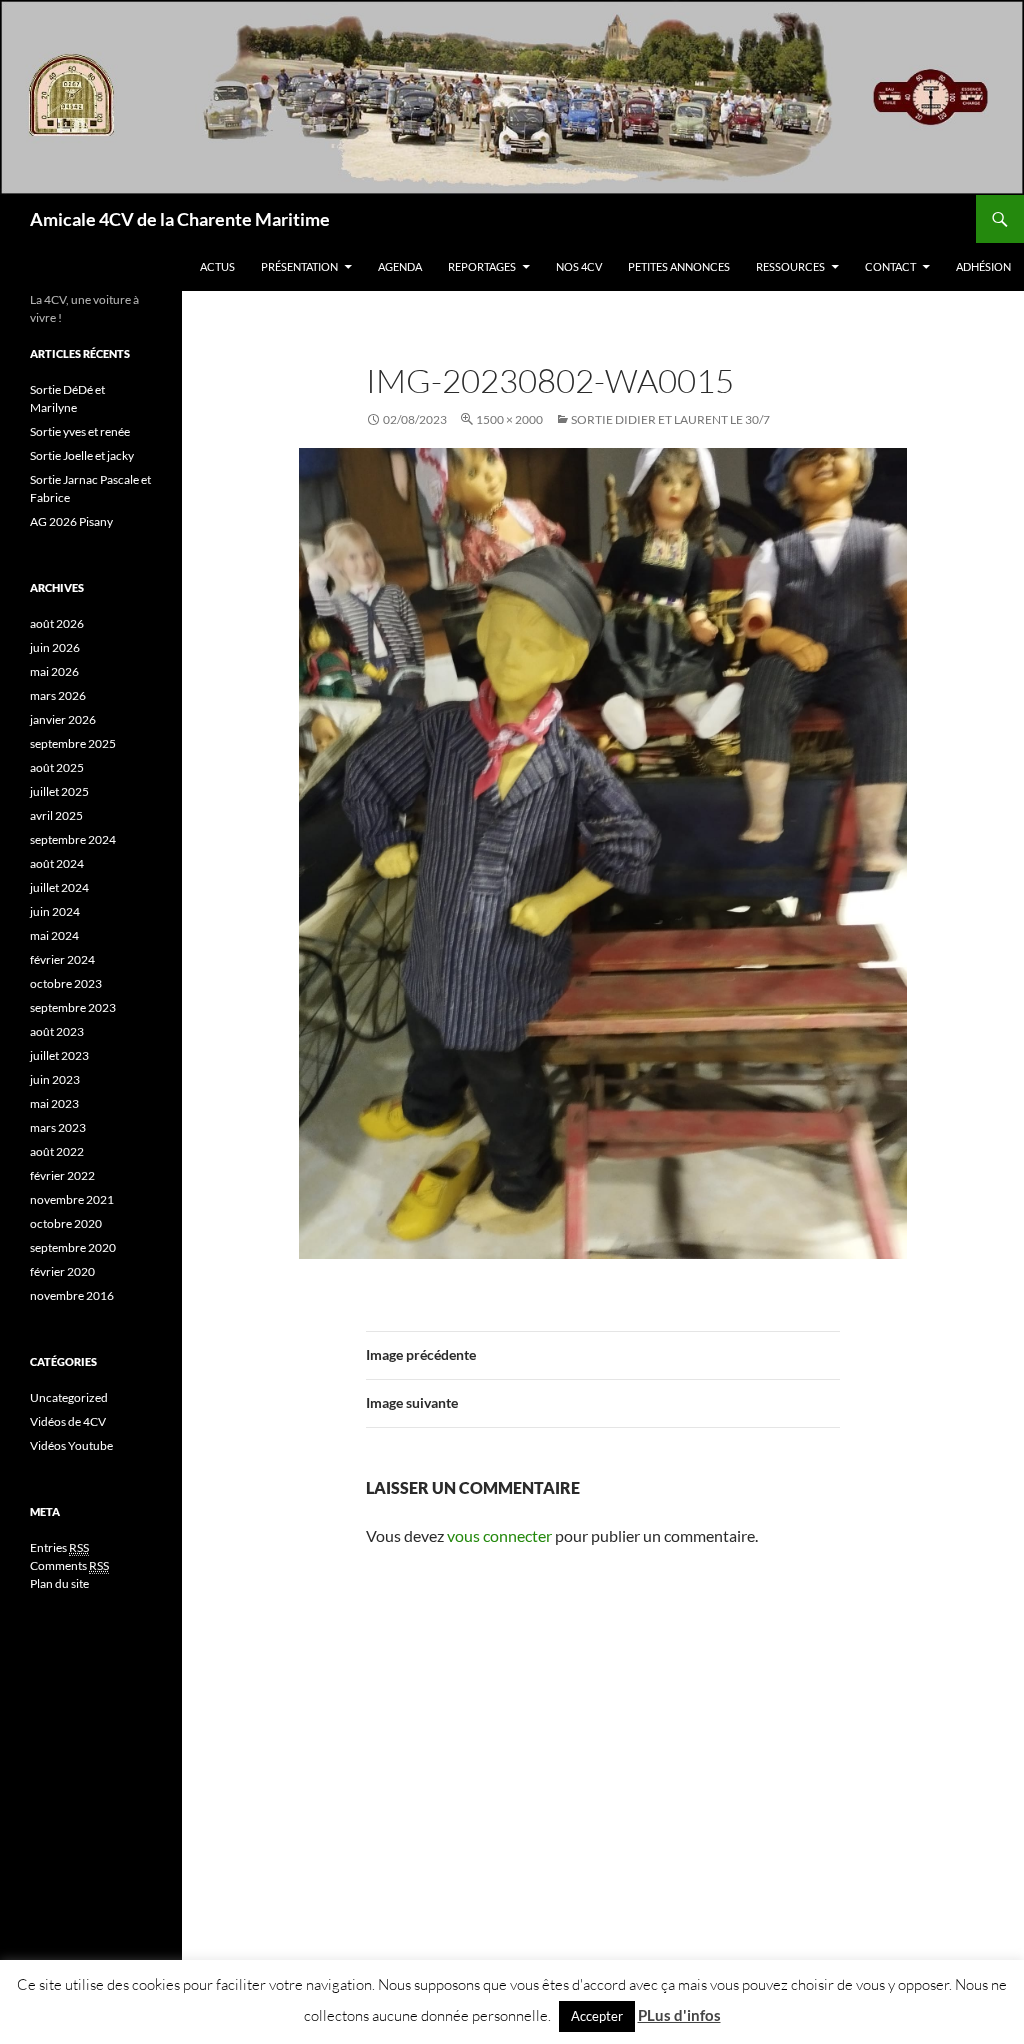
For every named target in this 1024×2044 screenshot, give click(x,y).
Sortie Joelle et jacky (82, 455)
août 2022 (57, 1151)
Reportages (482, 266)
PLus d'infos (679, 2015)
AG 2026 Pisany (71, 521)
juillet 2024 (59, 887)
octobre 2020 (66, 1223)
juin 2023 (55, 1079)
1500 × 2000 (509, 419)
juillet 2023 (59, 1055)
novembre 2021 (72, 1199)
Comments (69, 1565)
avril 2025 (56, 815)
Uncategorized (69, 1397)
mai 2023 (54, 1103)
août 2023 (57, 1031)
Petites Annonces (679, 266)
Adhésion (983, 266)
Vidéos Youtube (71, 1445)
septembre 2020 (73, 1247)
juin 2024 (55, 911)
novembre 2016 (72, 1295)
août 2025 (57, 767)
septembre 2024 (73, 839)
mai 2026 (54, 671)
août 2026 (57, 623)
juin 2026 (55, 647)
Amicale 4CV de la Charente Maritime (180, 219)
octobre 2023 (66, 983)
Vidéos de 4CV (68, 1421)
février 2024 (62, 959)
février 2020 (62, 1271)
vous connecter (499, 1535)
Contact (890, 266)
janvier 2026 (63, 719)
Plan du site (59, 1583)
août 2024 (57, 863)
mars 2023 (58, 1127)
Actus (217, 266)
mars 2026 (58, 695)
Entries (59, 1547)
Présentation (299, 266)
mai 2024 (54, 935)
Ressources (790, 266)
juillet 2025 (59, 791)
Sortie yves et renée (80, 431)
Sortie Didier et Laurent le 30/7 (670, 419)
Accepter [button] (597, 2016)
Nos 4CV (579, 266)
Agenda (400, 266)
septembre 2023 (73, 1007)
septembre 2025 (73, 743)
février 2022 (62, 1175)
